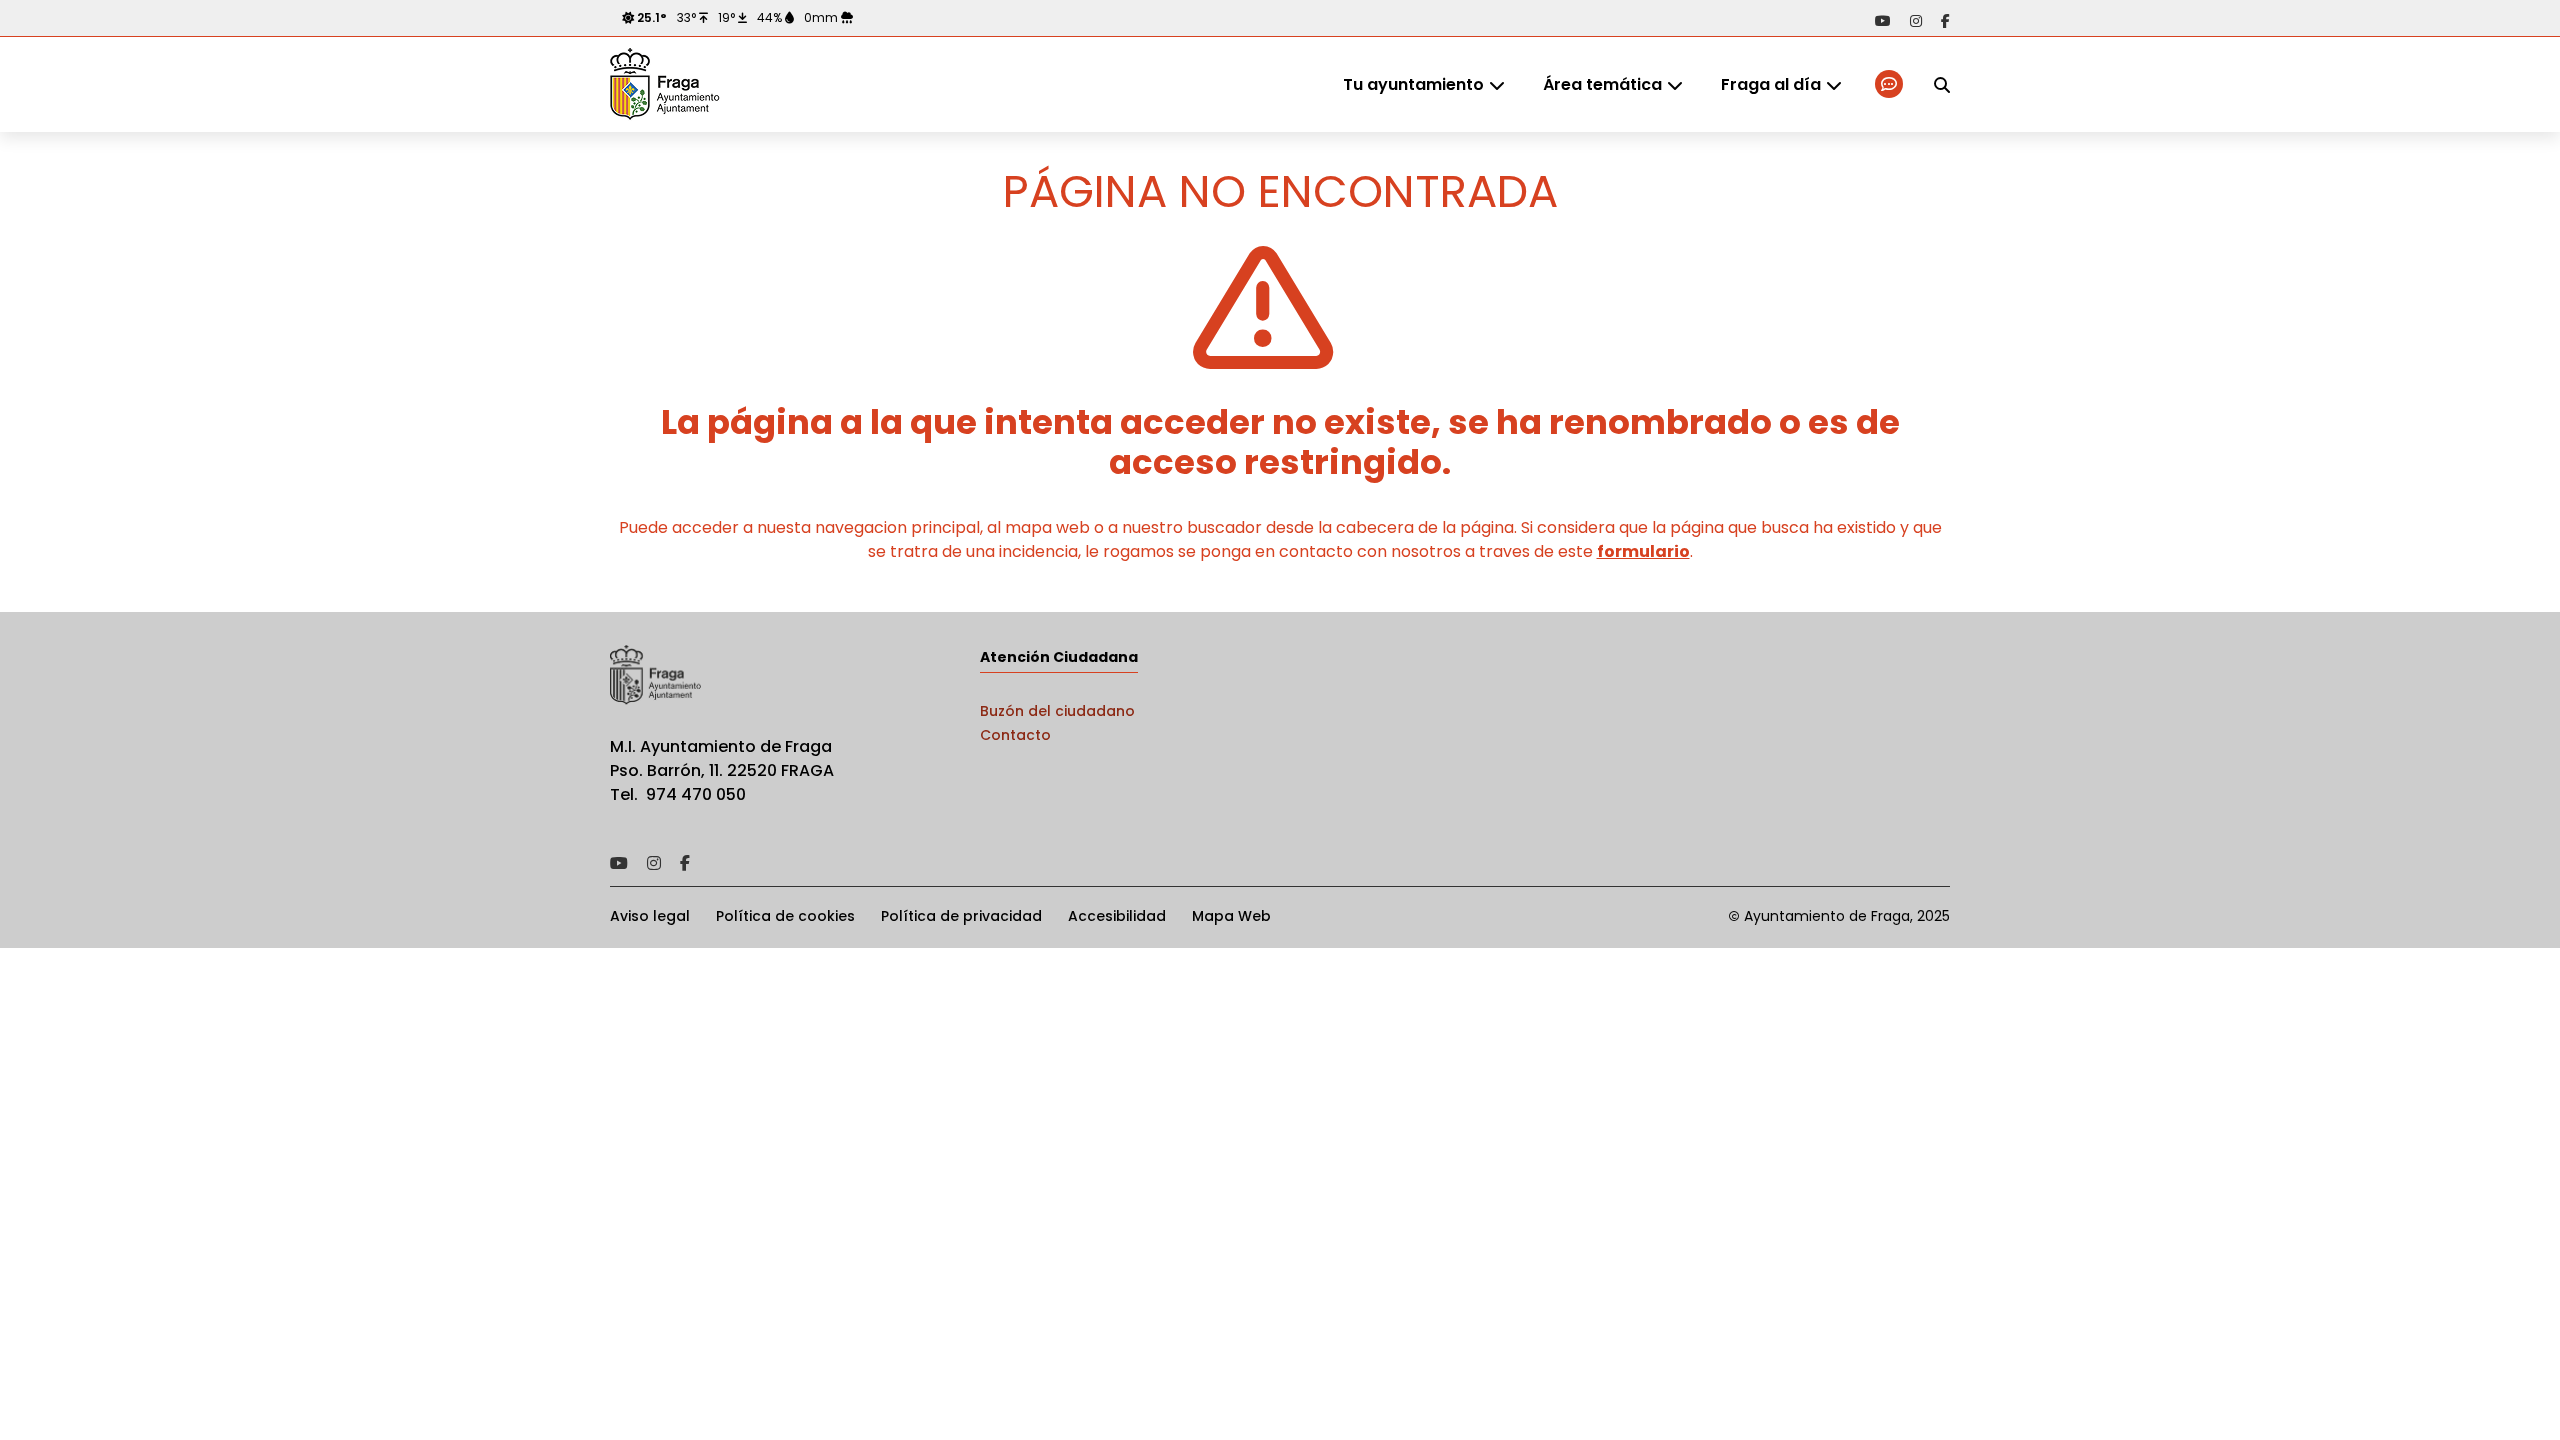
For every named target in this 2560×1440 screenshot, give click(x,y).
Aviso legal (650, 916)
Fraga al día (1771, 84)
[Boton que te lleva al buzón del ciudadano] (1890, 84)
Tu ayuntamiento (1413, 84)
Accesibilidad (1117, 916)
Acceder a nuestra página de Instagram (1916, 21)
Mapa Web (1231, 916)
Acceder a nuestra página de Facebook (1945, 21)
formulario (1643, 551)
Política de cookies (785, 916)
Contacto (1015, 735)
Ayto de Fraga (665, 85)
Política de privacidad (961, 916)
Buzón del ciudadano (1057, 711)
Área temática (1602, 84)
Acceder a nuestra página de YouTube (1883, 21)
